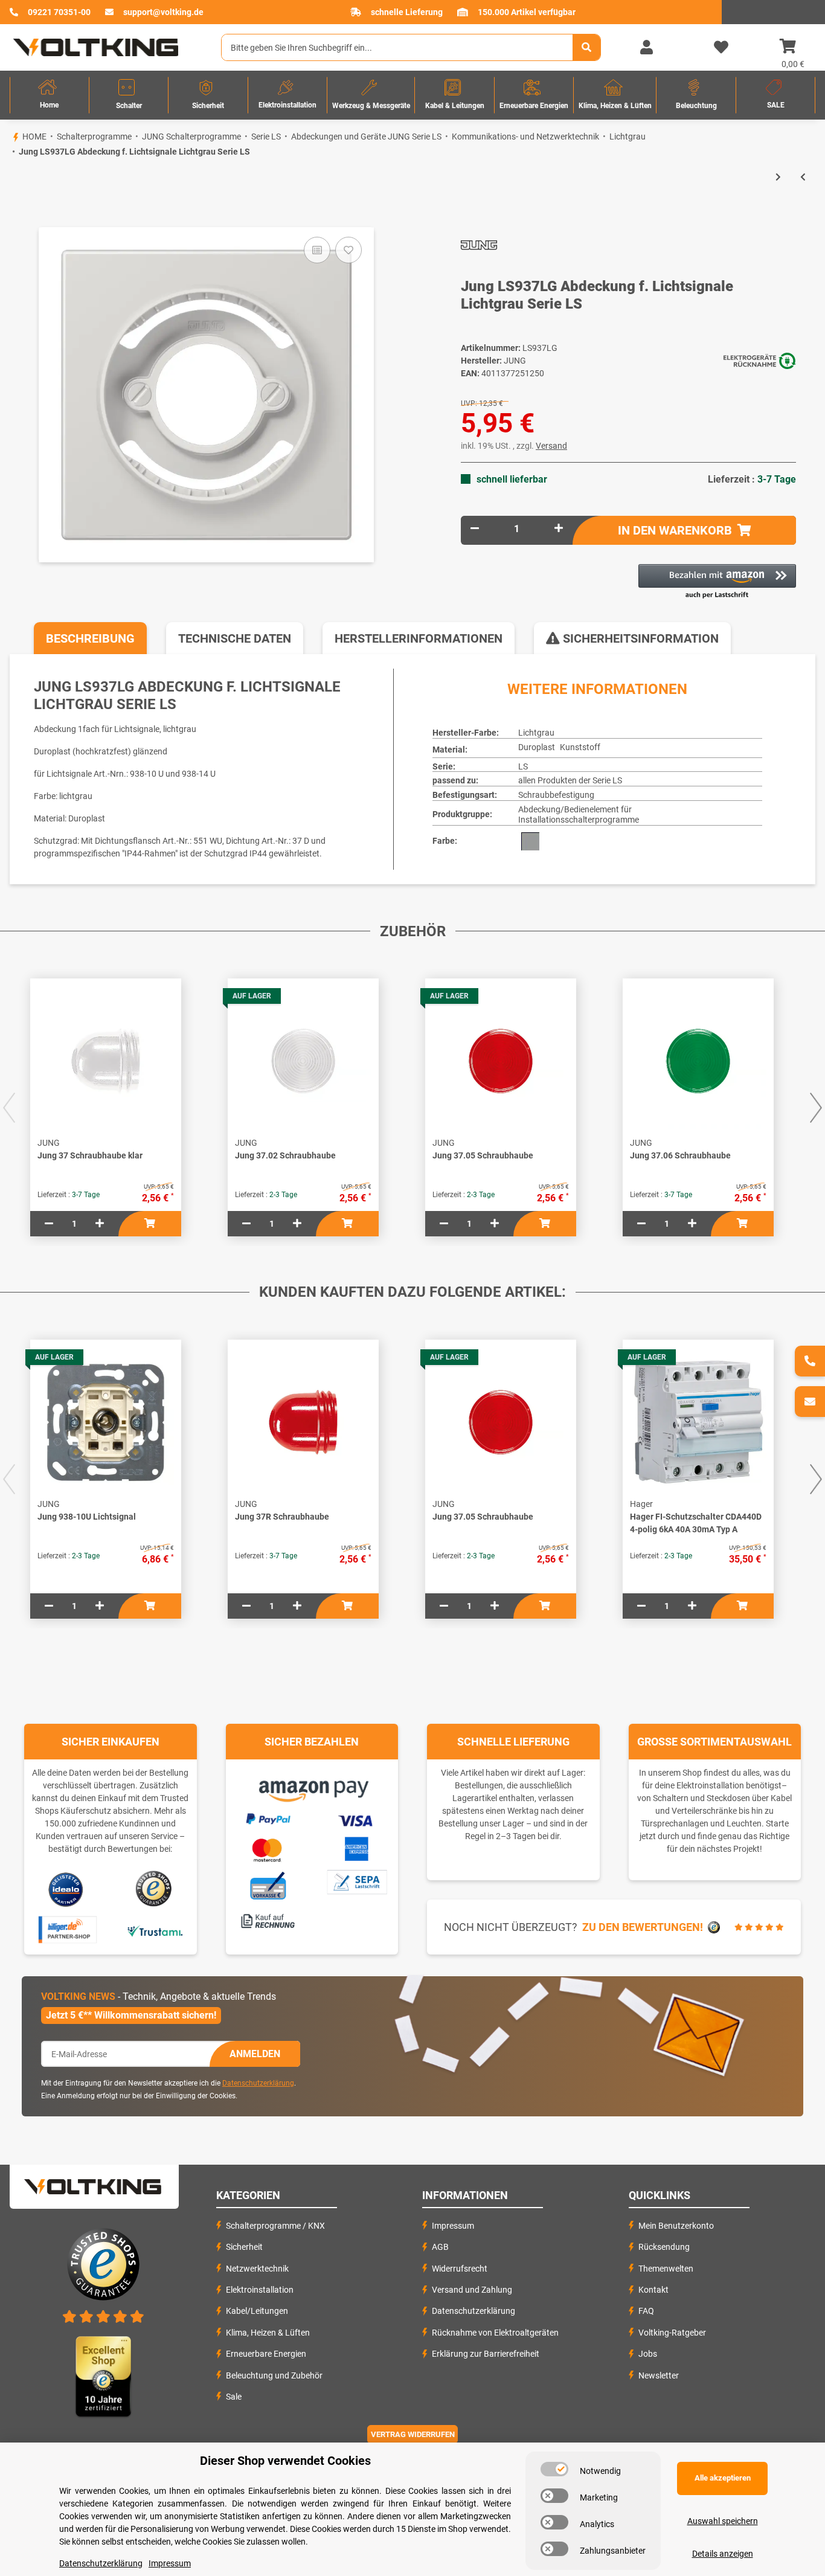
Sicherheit (244, 2247)
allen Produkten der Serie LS (570, 780)
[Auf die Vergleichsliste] (317, 250)
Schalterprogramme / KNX (275, 2226)
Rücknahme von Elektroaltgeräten (495, 2333)
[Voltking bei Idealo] (66, 1889)
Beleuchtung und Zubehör (274, 2375)
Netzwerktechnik (257, 2269)
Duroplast (537, 747)
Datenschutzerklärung (258, 2083)
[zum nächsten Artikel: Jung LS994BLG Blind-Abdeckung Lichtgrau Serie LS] (778, 177)
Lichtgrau (536, 733)
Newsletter (659, 2375)
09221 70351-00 (59, 12)
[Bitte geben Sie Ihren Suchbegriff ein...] (586, 47)
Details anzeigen (723, 2554)
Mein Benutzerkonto (676, 2226)
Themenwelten (666, 2269)
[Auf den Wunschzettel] (348, 250)
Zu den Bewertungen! (643, 1927)
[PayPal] (268, 1817)
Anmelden (255, 2054)
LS (523, 766)
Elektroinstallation (260, 2290)
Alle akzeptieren (723, 2478)
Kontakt (653, 2290)
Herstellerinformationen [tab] (419, 638)
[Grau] (530, 841)
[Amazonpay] (312, 1787)
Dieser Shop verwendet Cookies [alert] (285, 2461)
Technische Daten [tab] (235, 638)
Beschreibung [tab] (90, 638)
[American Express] (356, 1848)
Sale (234, 2397)
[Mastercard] (268, 1848)
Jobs (648, 2354)
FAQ (646, 2311)
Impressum (453, 2226)
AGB (440, 2247)
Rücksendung (664, 2247)
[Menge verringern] (475, 529)
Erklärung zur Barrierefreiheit (486, 2354)
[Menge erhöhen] (559, 529)
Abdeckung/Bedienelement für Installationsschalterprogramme (579, 814)
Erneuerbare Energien (266, 2354)
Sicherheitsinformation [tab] (639, 638)
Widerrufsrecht (460, 2269)
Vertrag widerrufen (413, 2434)
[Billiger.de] (66, 1930)
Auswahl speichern (723, 2521)
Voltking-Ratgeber (672, 2333)
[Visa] (356, 1819)
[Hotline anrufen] (810, 1361)
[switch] (554, 2469)
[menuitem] (50, 95)
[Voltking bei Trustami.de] (155, 1930)
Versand (551, 446)
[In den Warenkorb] (10, 207)
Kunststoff (580, 747)
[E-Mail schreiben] (810, 1402)
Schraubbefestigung (556, 795)
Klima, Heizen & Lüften (268, 2333)
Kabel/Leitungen (257, 2311)
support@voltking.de (163, 12)
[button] (646, 48)
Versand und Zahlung (472, 2290)
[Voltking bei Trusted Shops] (155, 1889)
